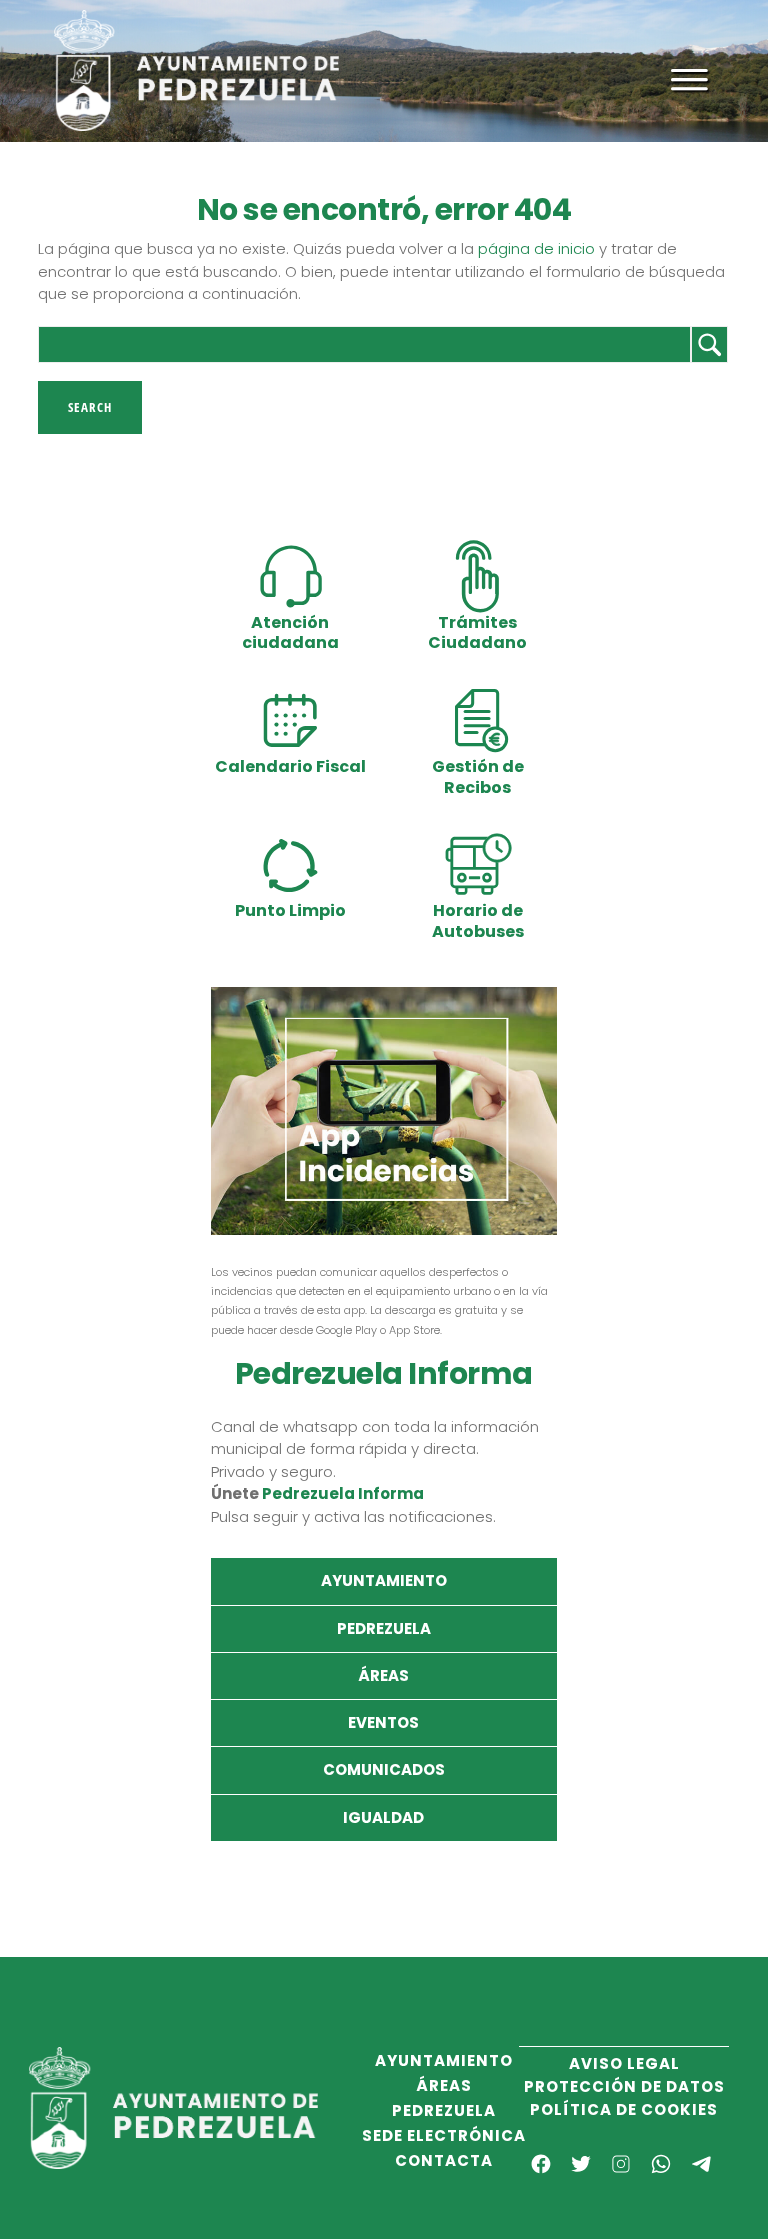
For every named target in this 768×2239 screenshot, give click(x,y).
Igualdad (383, 1817)
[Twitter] (581, 2164)
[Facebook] (541, 2164)
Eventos (383, 1722)
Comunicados (384, 1769)
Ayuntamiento (384, 1580)
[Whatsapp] (661, 2164)
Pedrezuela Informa (343, 1493)
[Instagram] (621, 2164)
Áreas (383, 1675)
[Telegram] (701, 2164)
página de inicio (536, 248)
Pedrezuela (384, 1628)
